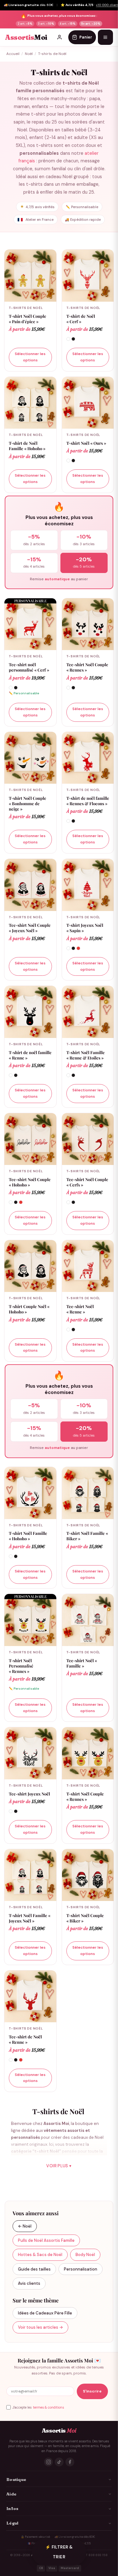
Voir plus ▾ (59, 2166)
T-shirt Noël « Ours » (86, 443)
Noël (29, 54)
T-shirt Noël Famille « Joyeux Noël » (30, 1918)
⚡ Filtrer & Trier (59, 2552)
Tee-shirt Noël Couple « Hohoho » (30, 1182)
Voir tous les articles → (40, 2327)
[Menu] (105, 37)
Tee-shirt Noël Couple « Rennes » (87, 667)
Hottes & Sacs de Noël (40, 2255)
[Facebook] (70, 2462)
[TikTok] (59, 2462)
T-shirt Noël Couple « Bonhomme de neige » (28, 803)
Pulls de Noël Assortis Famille (46, 2240)
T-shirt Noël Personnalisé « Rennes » (21, 1666)
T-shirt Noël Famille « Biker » (87, 1536)
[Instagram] (48, 2462)
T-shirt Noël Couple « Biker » (85, 1918)
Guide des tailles (34, 2269)
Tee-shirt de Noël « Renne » (25, 2039)
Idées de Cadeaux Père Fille (45, 2313)
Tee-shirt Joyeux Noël (29, 1794)
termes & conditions (48, 2407)
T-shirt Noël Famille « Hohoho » (28, 1536)
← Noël (25, 2226)
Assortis (26, 37)
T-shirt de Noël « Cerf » (81, 319)
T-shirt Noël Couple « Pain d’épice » (28, 319)
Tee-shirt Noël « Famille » (82, 1663)
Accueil (13, 54)
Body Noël (85, 2255)
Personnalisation (81, 2269)
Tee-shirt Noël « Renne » (80, 1309)
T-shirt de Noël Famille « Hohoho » (27, 446)
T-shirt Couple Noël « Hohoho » (29, 1309)
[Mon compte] (59, 37)
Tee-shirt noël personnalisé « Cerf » (29, 667)
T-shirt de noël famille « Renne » (30, 1055)
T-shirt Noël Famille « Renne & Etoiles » (86, 1055)
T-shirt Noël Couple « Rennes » (85, 1796)
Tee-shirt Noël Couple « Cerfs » (87, 1182)
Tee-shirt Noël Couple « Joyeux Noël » (30, 928)
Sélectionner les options (30, 357)
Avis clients (29, 2283)
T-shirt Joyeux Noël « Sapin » (85, 928)
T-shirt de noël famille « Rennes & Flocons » (88, 801)
